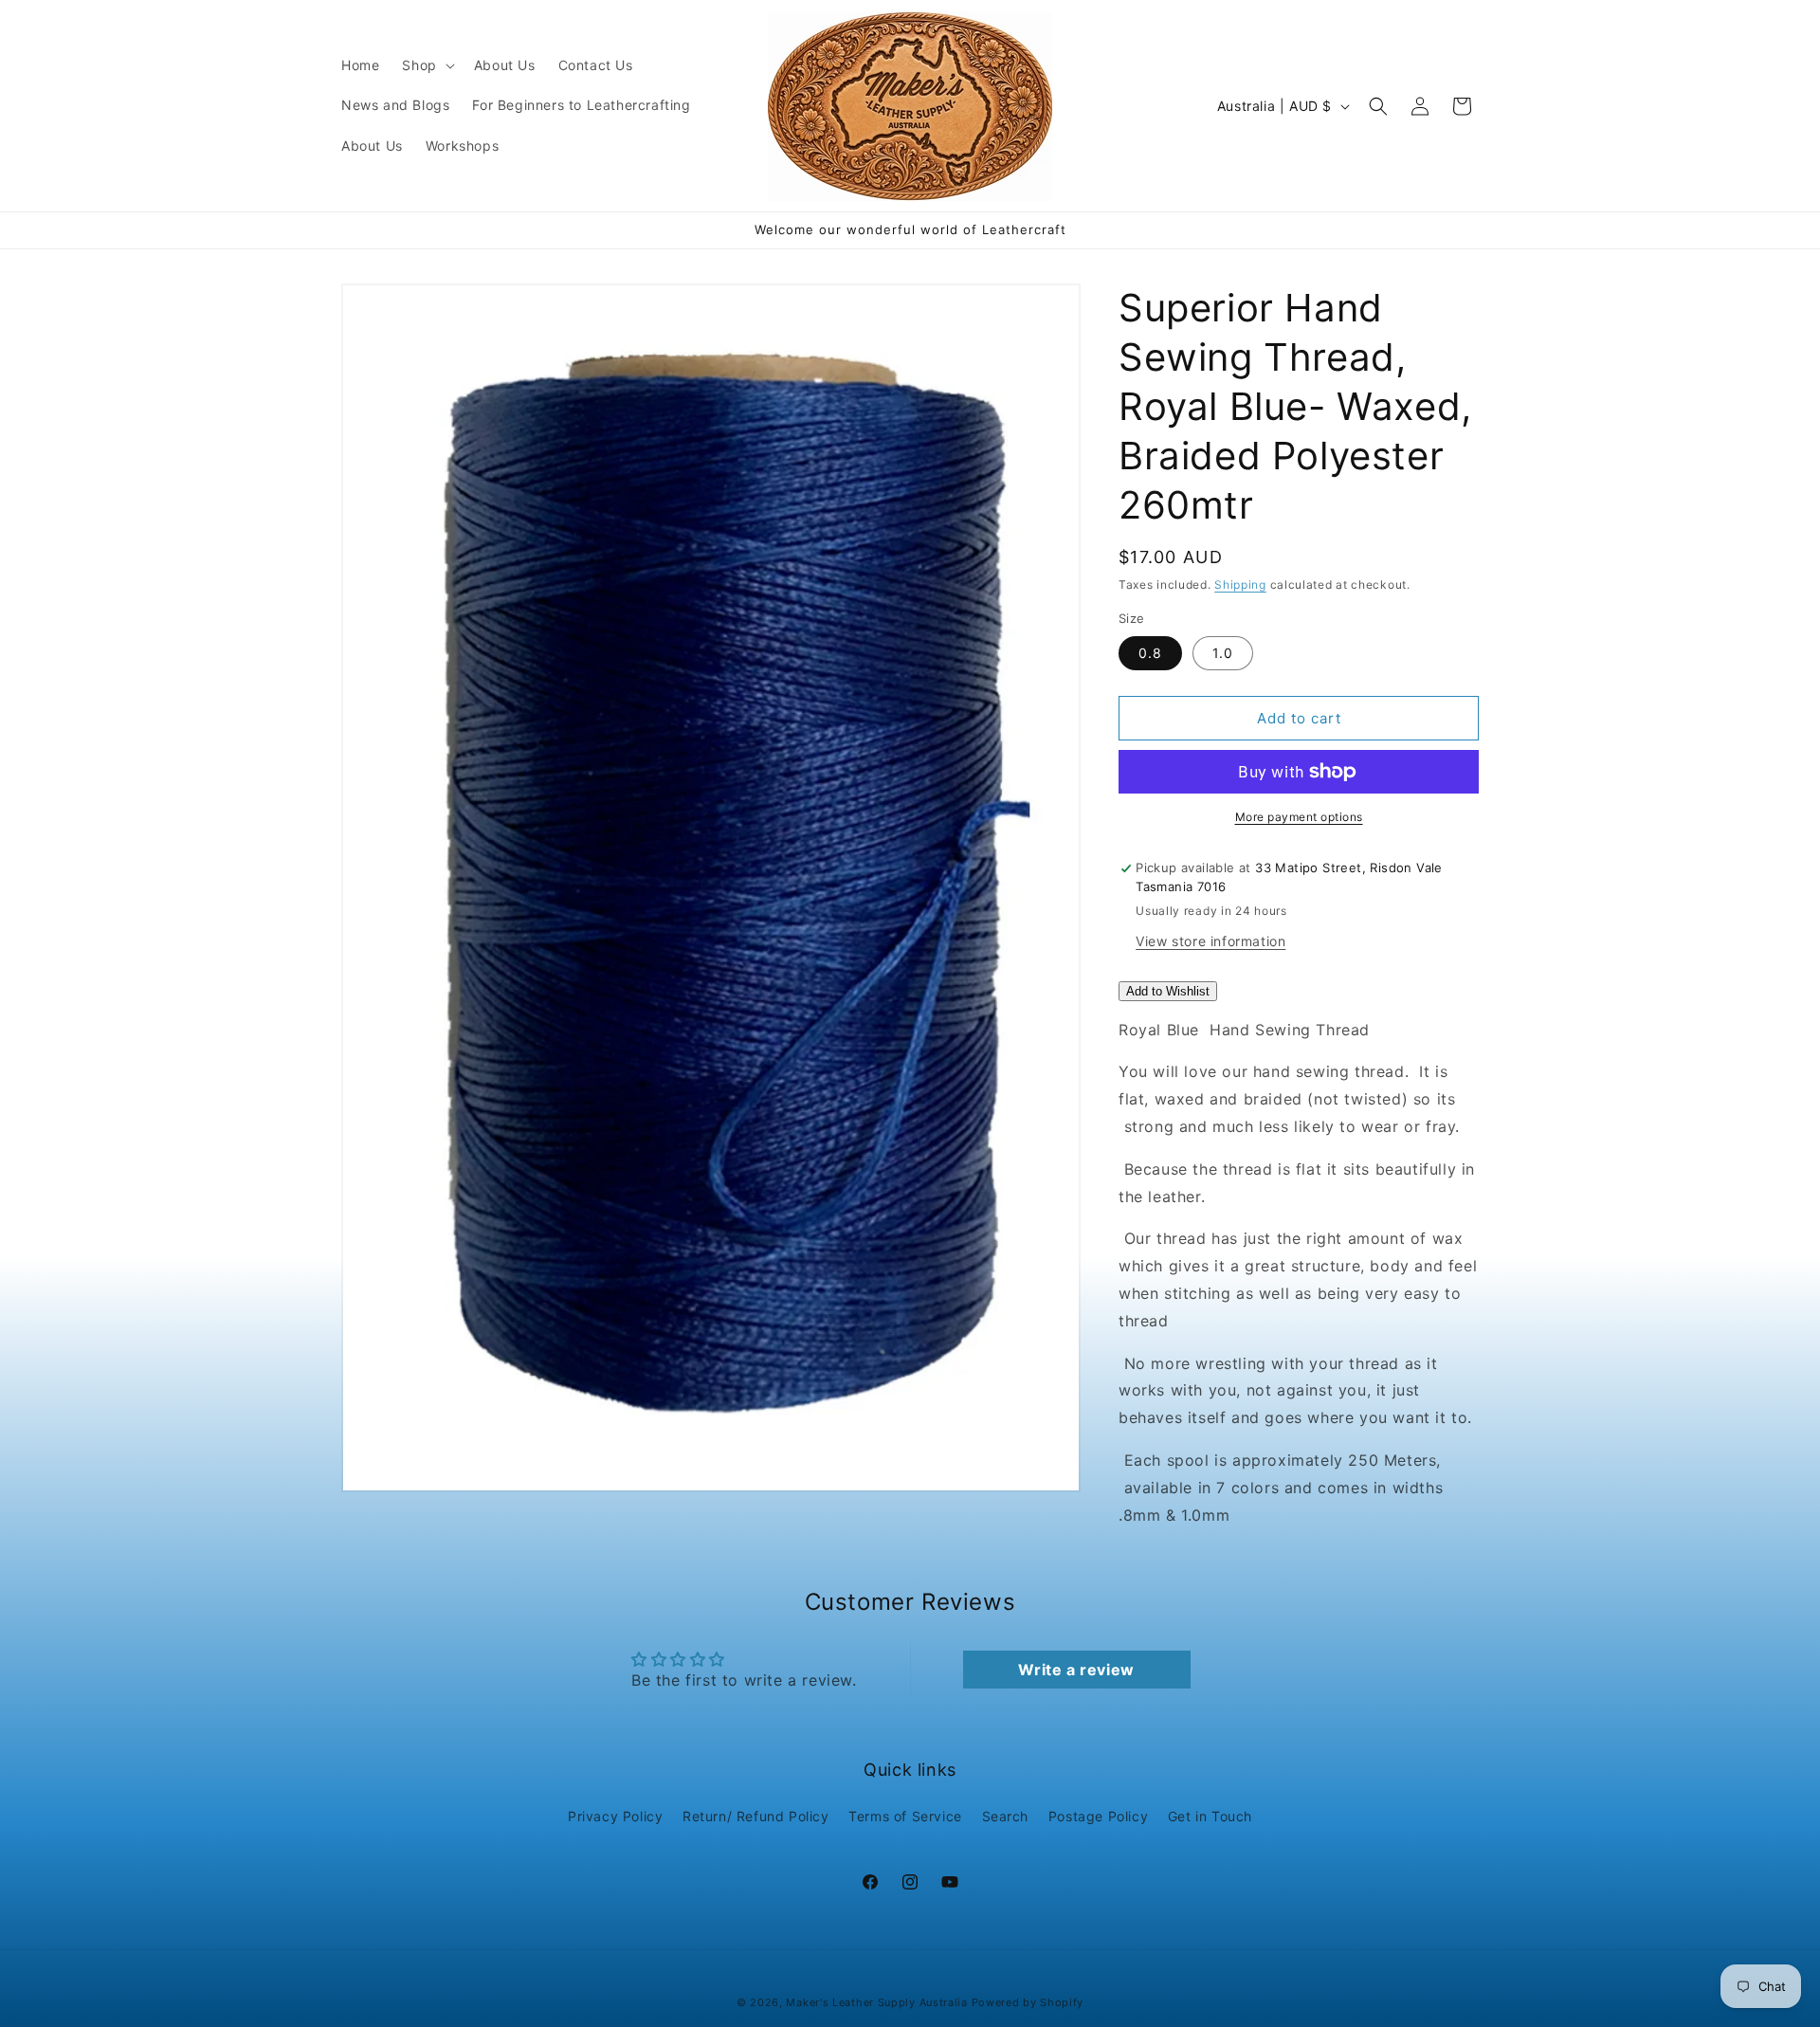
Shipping (1240, 584)
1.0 (1223, 653)
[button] (426, 65)
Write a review (1076, 1670)
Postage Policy (1098, 1816)
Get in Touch (1210, 1816)
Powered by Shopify (1028, 2002)
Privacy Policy (615, 1816)
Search (1006, 1816)
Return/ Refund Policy (756, 1816)
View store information (1210, 941)
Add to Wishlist (1168, 991)
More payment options (1299, 817)
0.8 (1150, 653)
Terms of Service (905, 1816)
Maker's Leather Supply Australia (876, 2002)
